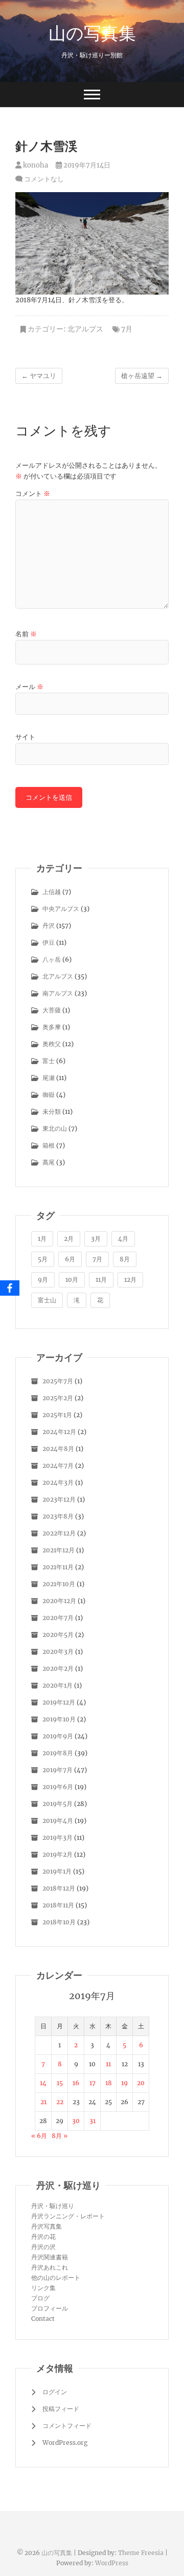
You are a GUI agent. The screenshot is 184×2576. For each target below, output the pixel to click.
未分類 (52, 1112)
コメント (33, 494)
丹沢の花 (43, 2237)
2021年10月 (59, 1584)
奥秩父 (52, 1044)
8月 (125, 1259)
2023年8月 (58, 1516)
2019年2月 (57, 1854)
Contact (43, 2319)
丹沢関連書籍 (50, 2257)
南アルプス (58, 993)
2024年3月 (58, 1482)
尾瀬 (49, 1078)
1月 (42, 1239)
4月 (123, 1239)
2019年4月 (58, 1821)
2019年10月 (59, 1719)
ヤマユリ (39, 376)
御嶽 (49, 1095)
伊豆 (49, 942)
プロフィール (50, 2308)
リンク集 (43, 2288)
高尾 (49, 1162)
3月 (96, 1239)
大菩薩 (52, 1010)
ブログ (40, 2298)
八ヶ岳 (52, 959)
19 (124, 2083)
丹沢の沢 (43, 2247)
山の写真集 (92, 33)
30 (76, 2121)
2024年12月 (59, 1432)
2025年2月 (58, 1398)
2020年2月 (58, 1668)
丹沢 (49, 926)
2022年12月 (59, 1533)
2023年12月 (59, 1499)
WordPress (112, 2563)
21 (43, 2102)
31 (93, 2121)
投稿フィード (61, 2409)
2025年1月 (57, 1415)
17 (93, 2083)
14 (43, 2083)
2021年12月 (59, 1550)
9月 (43, 1280)
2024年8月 (58, 1449)
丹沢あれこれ (50, 2267)
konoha (35, 165)
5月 (43, 1259)
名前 (26, 634)
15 (60, 2083)
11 (108, 2064)
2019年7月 (57, 1770)
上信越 (52, 892)
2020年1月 (57, 1685)
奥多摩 (52, 1027)
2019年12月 (59, 1702)
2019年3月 (57, 1837)
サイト (25, 737)
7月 (127, 329)
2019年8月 (58, 1753)
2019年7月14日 (86, 165)
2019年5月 (57, 1804)
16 (76, 2083)
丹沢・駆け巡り (53, 2206)
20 (141, 2083)
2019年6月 (58, 1787)
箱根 (49, 1145)
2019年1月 (57, 1871)
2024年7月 (58, 1466)
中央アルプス (61, 909)
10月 (72, 1280)
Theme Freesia (141, 2553)
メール (29, 687)
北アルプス (85, 329)
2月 (69, 1239)
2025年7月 (58, 1381)
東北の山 (55, 1128)
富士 (49, 1061)
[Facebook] (10, 1288)
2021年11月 (58, 1567)
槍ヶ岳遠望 (142, 376)
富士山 (47, 1300)
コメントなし (44, 179)
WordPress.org (65, 2443)
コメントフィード (67, 2426)
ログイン (55, 2392)
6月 (70, 1259)
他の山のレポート (56, 2278)
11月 (101, 1280)
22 (60, 2102)
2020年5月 (58, 1635)
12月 (130, 1280)
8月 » (60, 2136)
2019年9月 (58, 1736)
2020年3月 (58, 1651)
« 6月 (39, 2136)
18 (109, 2083)
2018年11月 (58, 1905)
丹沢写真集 (47, 2226)
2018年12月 (59, 1888)
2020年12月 (59, 1601)
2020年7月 (58, 1618)
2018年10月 (59, 1922)
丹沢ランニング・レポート (68, 2216)
